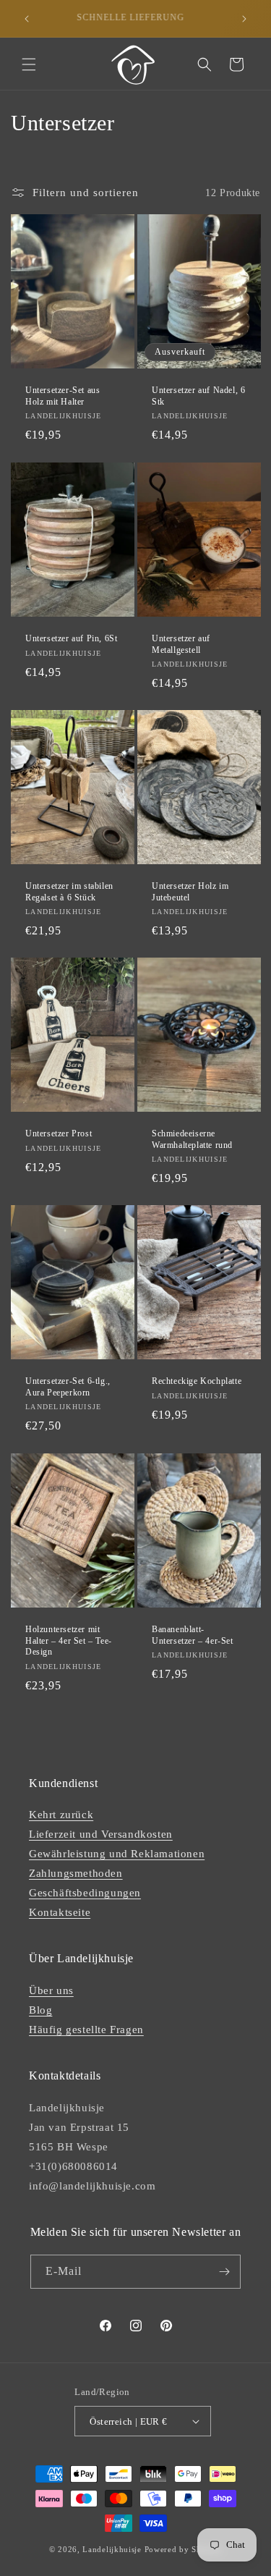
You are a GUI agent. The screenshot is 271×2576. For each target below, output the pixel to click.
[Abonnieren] (224, 2272)
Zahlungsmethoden (76, 1873)
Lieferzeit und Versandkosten (101, 1834)
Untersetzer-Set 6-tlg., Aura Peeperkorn (68, 1388)
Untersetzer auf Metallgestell (181, 644)
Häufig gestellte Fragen (86, 2030)
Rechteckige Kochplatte (197, 1382)
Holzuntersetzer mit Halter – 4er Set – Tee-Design (69, 1640)
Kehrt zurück (61, 1815)
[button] (29, 64)
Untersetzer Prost (59, 1133)
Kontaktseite (60, 1912)
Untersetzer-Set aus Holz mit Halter (63, 396)
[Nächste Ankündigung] (244, 19)
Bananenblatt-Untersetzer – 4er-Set (193, 1635)
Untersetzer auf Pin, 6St (71, 638)
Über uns (51, 1990)
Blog (40, 2010)
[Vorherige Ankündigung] (27, 19)
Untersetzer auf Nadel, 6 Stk (198, 396)
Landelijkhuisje (112, 2549)
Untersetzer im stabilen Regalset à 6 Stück (69, 892)
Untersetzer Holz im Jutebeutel (190, 892)
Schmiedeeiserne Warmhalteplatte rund (192, 1139)
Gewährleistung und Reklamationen (117, 1854)
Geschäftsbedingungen (85, 1893)
